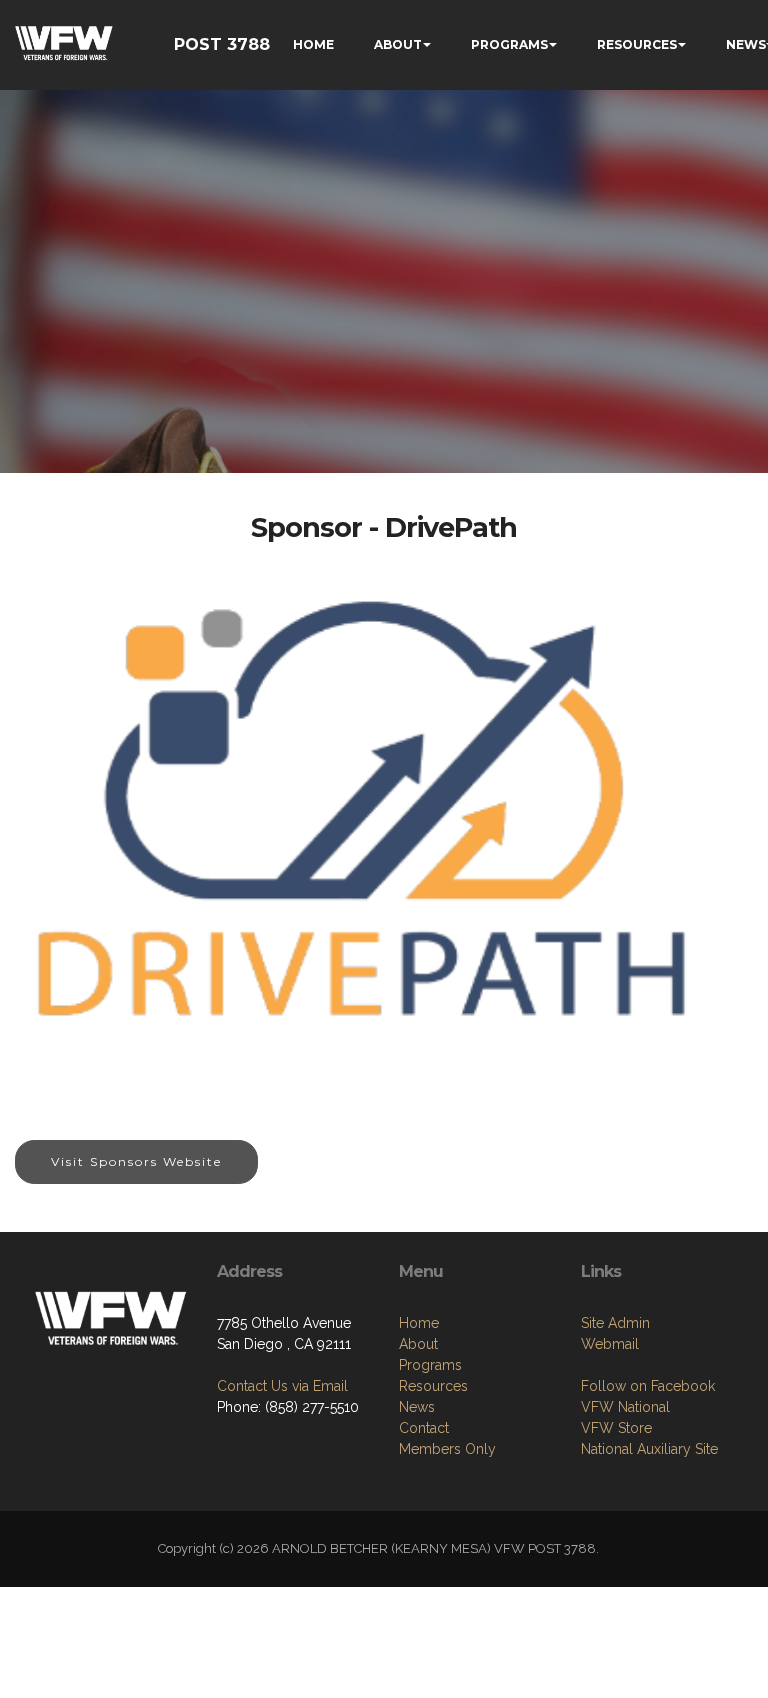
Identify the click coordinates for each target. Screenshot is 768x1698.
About (418, 1344)
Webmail (610, 1344)
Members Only (447, 1449)
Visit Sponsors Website (136, 1161)
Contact (424, 1428)
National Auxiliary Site (649, 1449)
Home (419, 1323)
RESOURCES (637, 44)
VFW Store (616, 1428)
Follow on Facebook (648, 1386)
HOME (313, 44)
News (417, 1407)
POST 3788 (222, 44)
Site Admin (615, 1323)
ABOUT (398, 44)
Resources (433, 1386)
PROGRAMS (509, 44)
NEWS (746, 44)
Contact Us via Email (282, 1386)
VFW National (625, 1407)
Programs (430, 1365)
